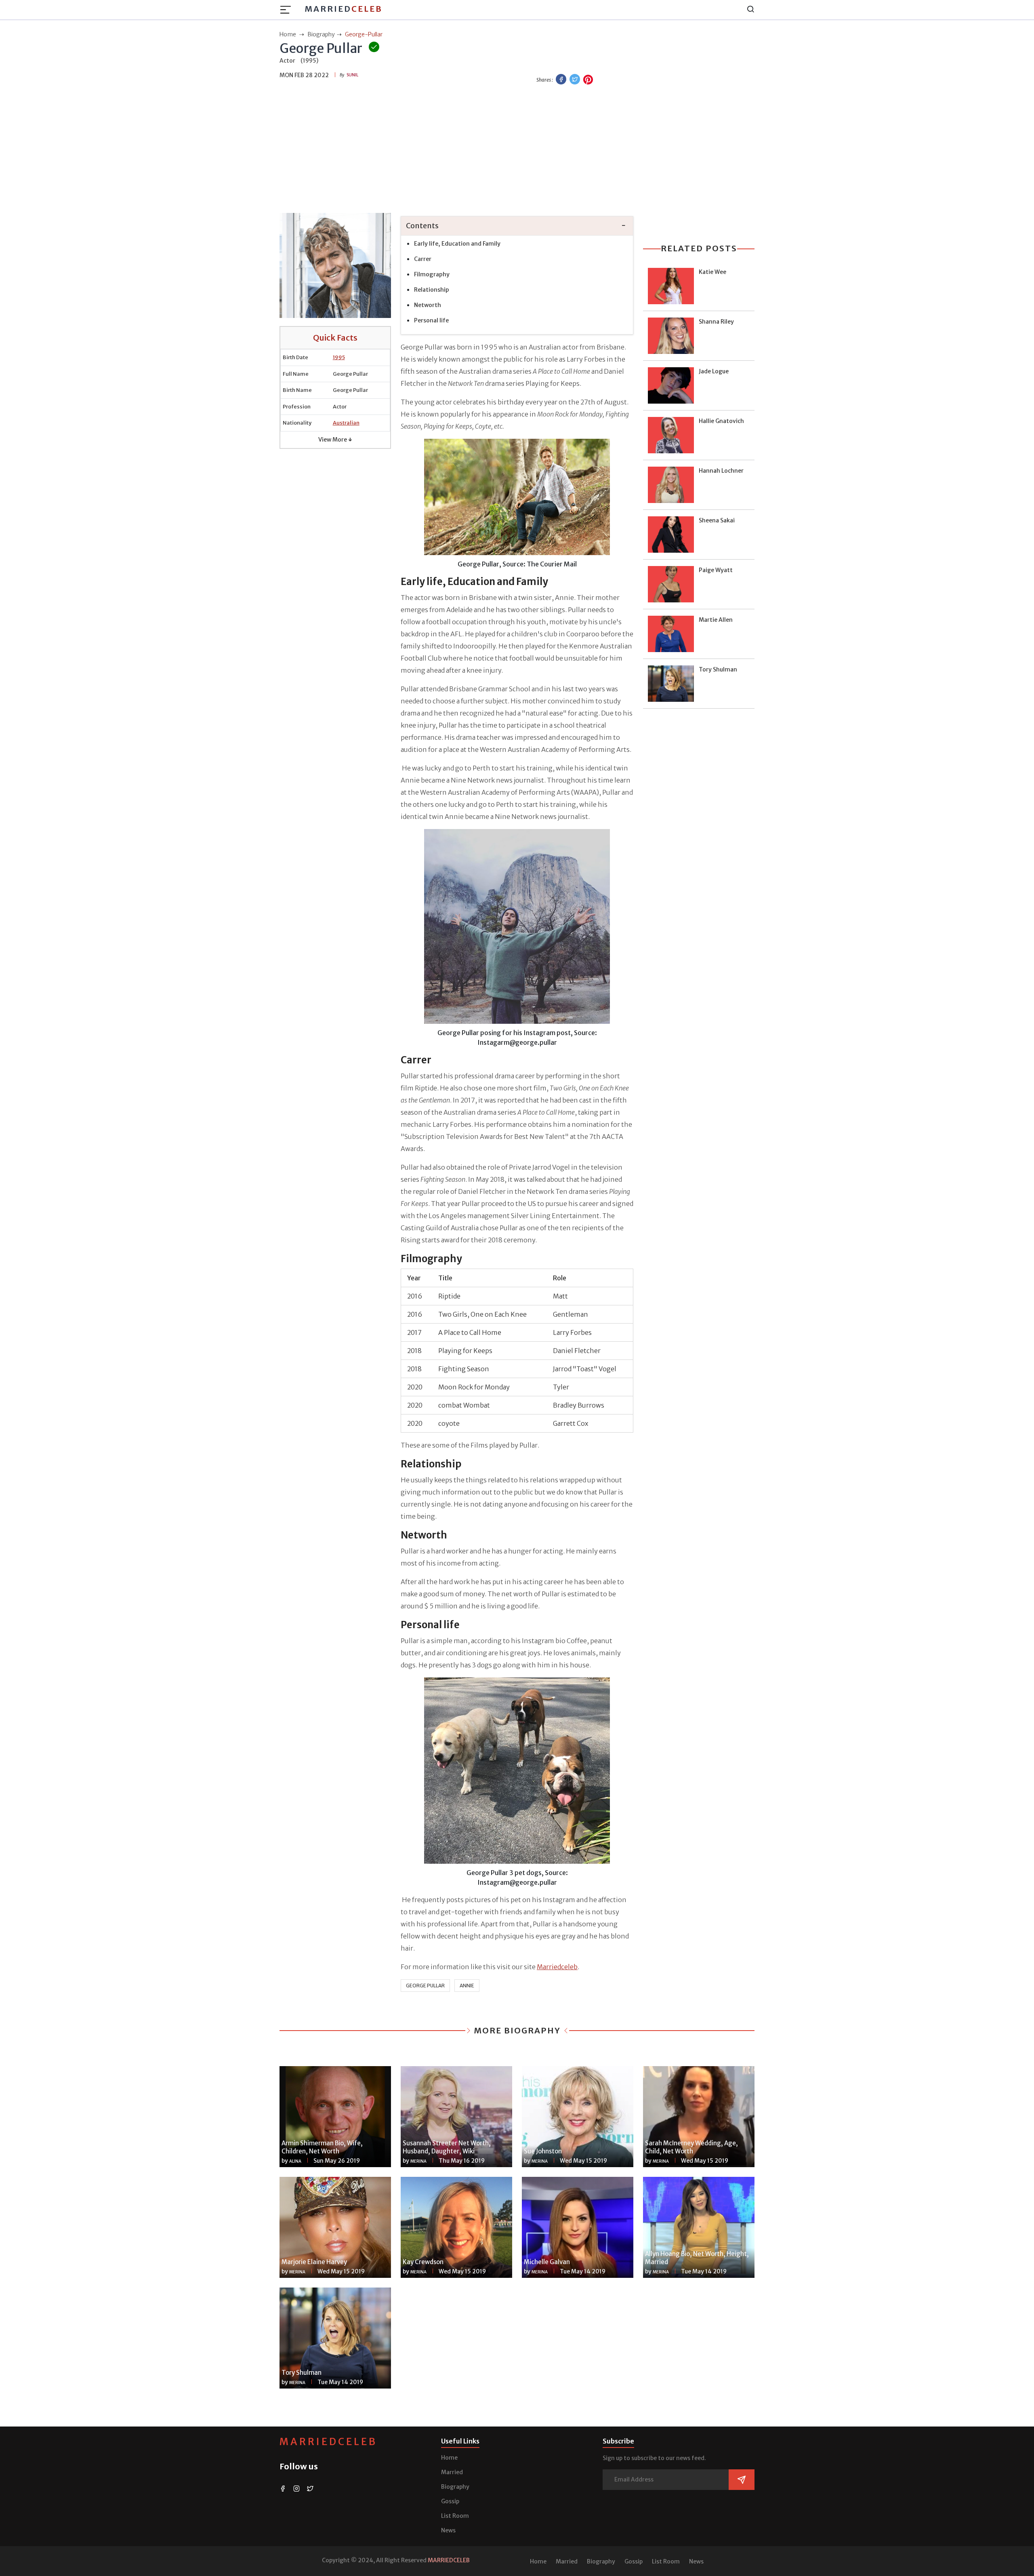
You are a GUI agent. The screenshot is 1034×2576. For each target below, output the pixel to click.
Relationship (432, 290)
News (448, 2530)
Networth (428, 305)
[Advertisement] (517, 150)
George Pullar (425, 1986)
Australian (346, 423)
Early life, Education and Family (457, 244)
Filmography (432, 274)
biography (321, 34)
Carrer (423, 259)
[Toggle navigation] (288, 10)
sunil (352, 75)
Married (344, 9)
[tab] (517, 226)
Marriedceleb (557, 1967)
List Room (455, 2516)
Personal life (431, 320)
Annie (467, 1986)
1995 (339, 357)
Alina (295, 2161)
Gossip (450, 2501)
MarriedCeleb (328, 2442)
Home (449, 2458)
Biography (455, 2487)
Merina (418, 2161)
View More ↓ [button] (335, 440)
